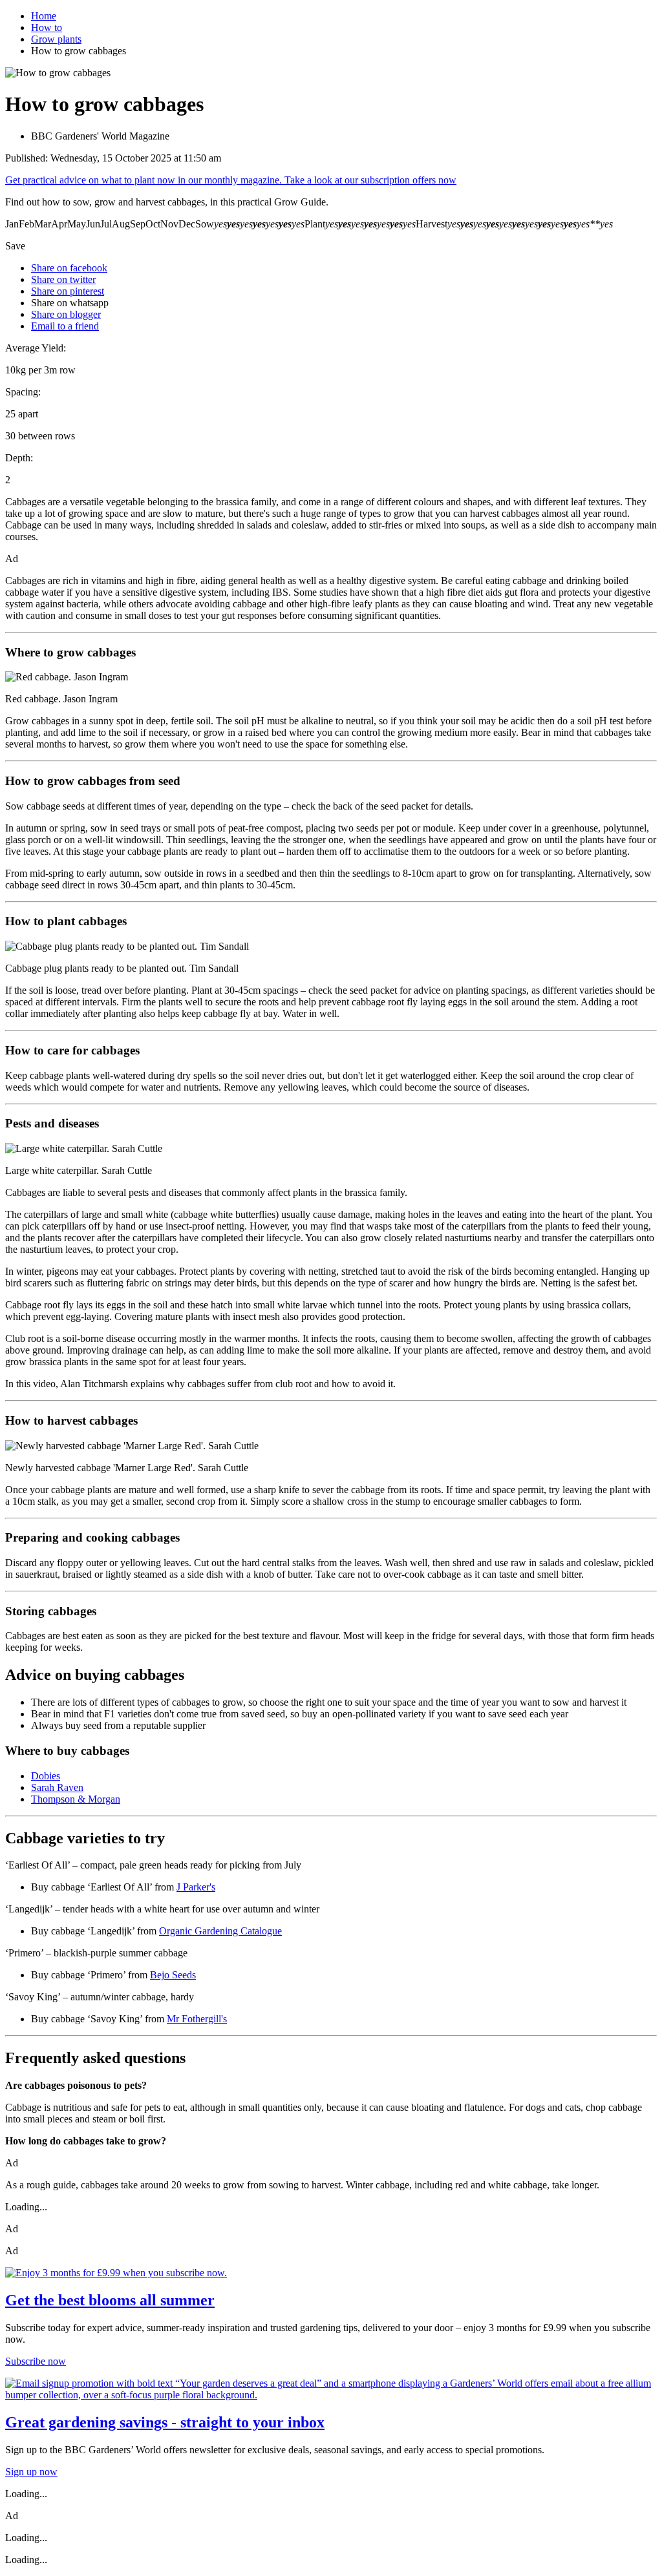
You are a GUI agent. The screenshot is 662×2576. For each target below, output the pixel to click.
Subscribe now (36, 2361)
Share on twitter (63, 279)
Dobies (46, 1776)
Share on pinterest (68, 291)
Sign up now (31, 2472)
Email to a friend (65, 326)
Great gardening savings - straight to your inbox (165, 2422)
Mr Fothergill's (197, 2019)
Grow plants (56, 39)
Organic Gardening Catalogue (220, 1931)
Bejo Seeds (173, 1975)
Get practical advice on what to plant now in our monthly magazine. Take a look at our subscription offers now (231, 180)
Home (44, 16)
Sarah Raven (57, 1787)
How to (47, 27)
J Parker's (196, 1887)
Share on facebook (69, 268)
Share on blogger (66, 314)
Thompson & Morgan (76, 1799)
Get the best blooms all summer (110, 2300)
